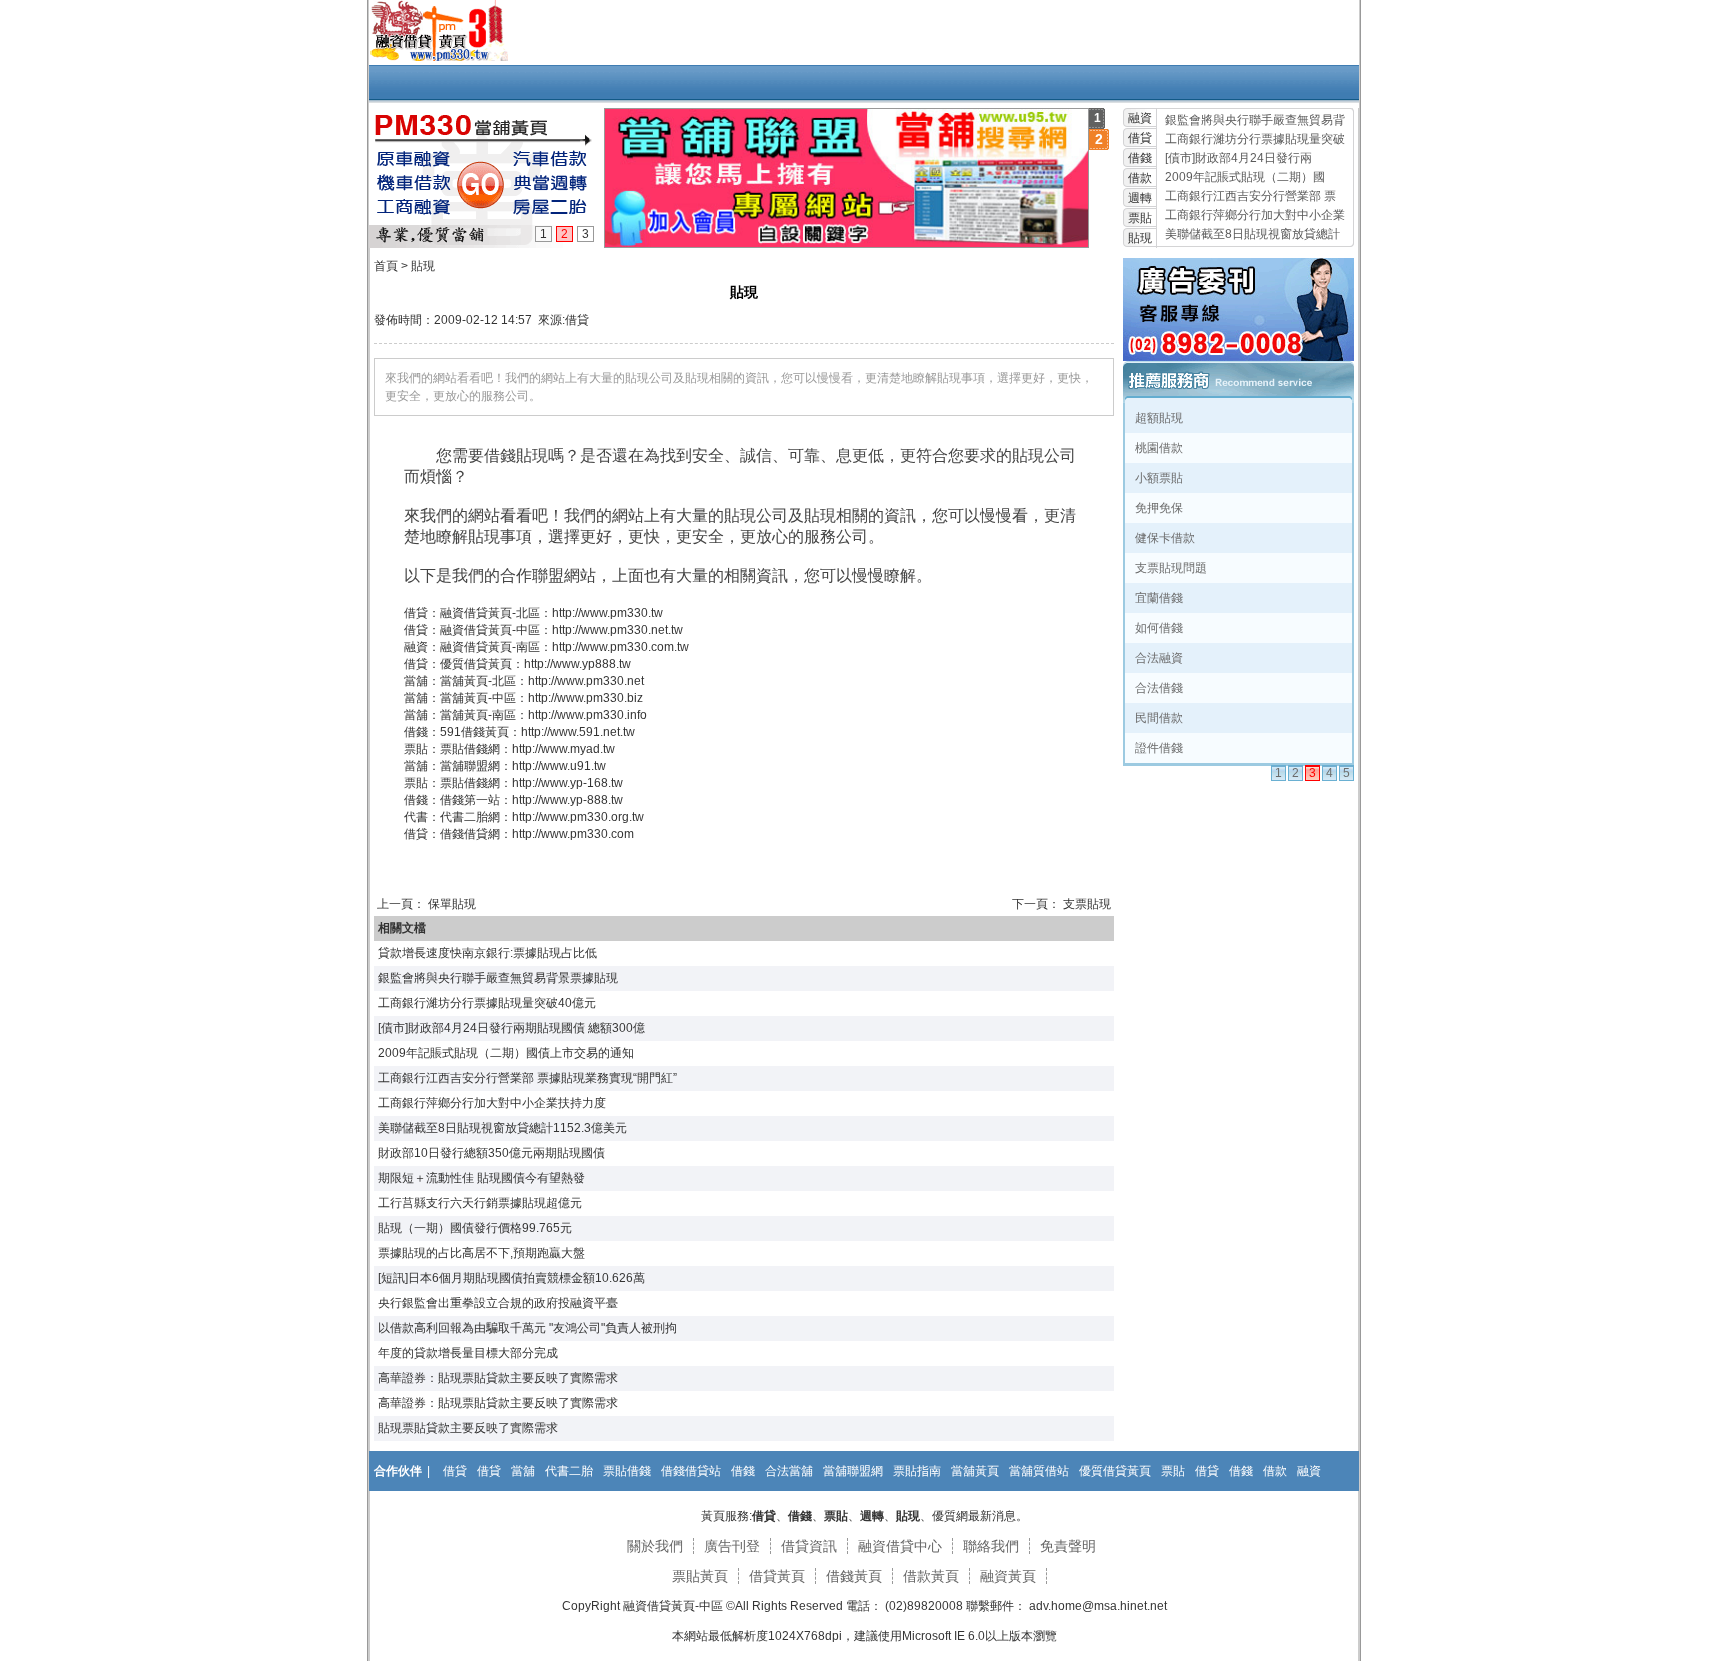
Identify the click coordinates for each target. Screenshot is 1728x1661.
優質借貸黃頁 (1115, 1471)
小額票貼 (1159, 478)
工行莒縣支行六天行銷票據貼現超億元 (480, 1203)
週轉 (1140, 198)
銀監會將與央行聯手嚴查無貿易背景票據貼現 (498, 978)
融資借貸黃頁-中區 (673, 1606)
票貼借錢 (627, 1471)
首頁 (386, 266)
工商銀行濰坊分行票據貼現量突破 (1255, 139)
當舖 (523, 1471)
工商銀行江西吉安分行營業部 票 (1250, 196)
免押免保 (1159, 508)
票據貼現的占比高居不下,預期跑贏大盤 (481, 1253)
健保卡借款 (1165, 538)
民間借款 (1159, 718)
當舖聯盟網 (853, 1471)
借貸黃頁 (777, 1576)
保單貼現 (452, 904)
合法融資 (1159, 658)
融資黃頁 (1008, 1576)
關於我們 (655, 1546)
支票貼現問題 (1171, 568)
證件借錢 (1159, 748)
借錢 (1140, 158)
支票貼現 (1087, 904)
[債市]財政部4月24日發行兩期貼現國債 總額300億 (511, 1028)
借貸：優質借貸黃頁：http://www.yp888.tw (517, 664)
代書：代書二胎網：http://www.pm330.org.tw (524, 817)
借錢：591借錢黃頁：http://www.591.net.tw (519, 732)
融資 (1140, 118)
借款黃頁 (931, 1576)
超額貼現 (1159, 418)
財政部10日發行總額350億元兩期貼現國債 (491, 1153)
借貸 (1140, 138)
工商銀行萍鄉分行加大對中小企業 (1255, 215)
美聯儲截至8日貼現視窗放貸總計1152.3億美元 (502, 1128)
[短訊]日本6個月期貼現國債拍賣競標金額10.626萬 (511, 1278)
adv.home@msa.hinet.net (1096, 1606)
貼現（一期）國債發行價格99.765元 (475, 1228)
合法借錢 (1159, 688)
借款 (1140, 178)
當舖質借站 (1039, 1471)
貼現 (1140, 238)
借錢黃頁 (854, 1576)
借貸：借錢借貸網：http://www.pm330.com (519, 834)
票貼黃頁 (700, 1576)
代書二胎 (569, 1471)
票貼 (1140, 218)
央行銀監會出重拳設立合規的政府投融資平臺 (498, 1303)
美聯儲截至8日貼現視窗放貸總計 (1252, 234)
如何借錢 (1159, 628)
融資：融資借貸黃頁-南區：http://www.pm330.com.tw (546, 647)
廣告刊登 (732, 1546)
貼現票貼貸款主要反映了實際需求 (468, 1428)
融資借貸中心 (900, 1546)
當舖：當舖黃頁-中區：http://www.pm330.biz (523, 698)
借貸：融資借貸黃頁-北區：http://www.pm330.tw (533, 613)
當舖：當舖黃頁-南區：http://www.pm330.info (525, 715)
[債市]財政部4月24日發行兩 (1238, 158)
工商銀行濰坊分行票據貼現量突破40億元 (487, 1003)
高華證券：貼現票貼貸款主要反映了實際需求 (498, 1378)
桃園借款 (1159, 448)
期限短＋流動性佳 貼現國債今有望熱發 (481, 1178)
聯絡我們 (991, 1546)
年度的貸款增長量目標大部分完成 (468, 1353)
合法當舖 (789, 1471)
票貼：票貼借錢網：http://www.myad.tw (509, 749)
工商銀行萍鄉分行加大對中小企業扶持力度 (492, 1103)
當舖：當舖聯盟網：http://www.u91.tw (505, 766)
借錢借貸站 (691, 1471)
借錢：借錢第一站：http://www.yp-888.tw (513, 800)
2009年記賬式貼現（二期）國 (1245, 177)
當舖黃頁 (975, 1471)
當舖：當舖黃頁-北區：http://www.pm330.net (524, 681)
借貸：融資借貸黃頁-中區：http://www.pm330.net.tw (543, 630)
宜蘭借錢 (1159, 598)
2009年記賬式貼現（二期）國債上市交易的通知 (506, 1053)
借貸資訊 (809, 1546)
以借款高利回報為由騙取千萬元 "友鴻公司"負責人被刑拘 (527, 1328)
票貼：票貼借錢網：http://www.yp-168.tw (513, 783)
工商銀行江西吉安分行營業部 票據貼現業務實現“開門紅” (527, 1078)
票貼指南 (917, 1471)
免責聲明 (1068, 1546)
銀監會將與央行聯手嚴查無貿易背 (1255, 120)
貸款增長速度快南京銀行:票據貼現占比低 (487, 953)
